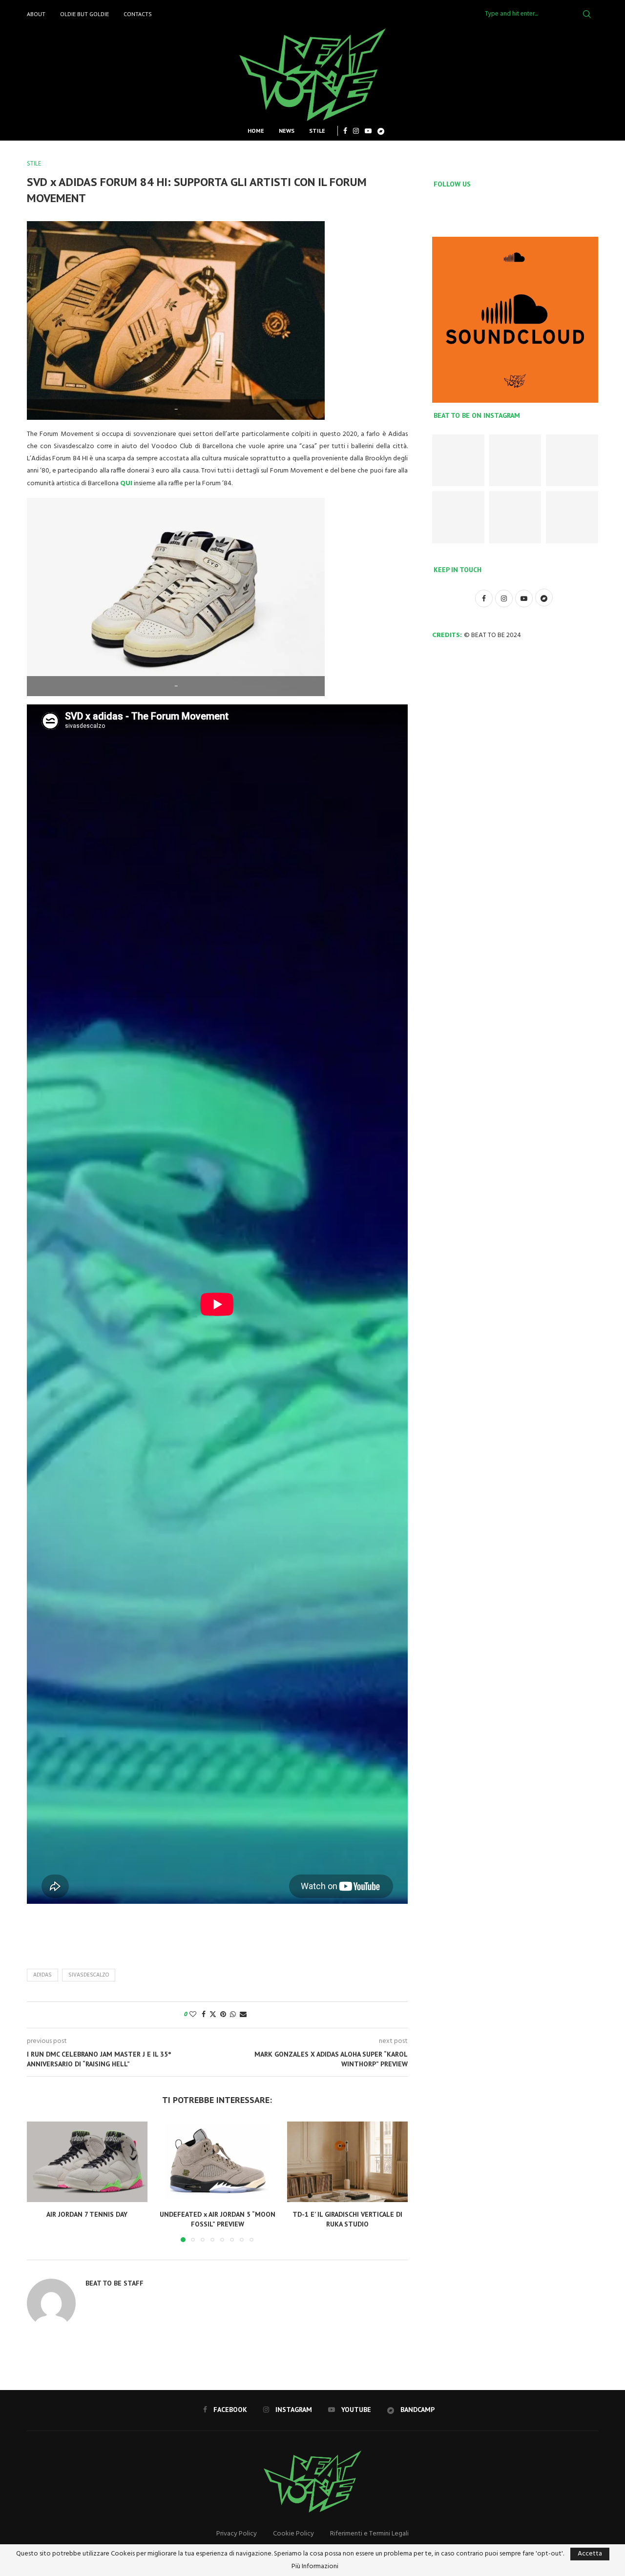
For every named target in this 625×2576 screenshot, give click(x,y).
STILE (317, 131)
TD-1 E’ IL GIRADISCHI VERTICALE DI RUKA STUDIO (347, 2220)
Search (587, 14)
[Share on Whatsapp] (233, 2015)
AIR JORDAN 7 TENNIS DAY (87, 2215)
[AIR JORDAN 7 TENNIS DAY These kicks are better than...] (458, 461)
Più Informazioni (315, 2567)
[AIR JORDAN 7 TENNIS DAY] (87, 2162)
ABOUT (36, 14)
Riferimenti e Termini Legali (369, 2534)
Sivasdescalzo (89, 1975)
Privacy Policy (237, 2534)
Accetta (590, 2554)
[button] (40, 2182)
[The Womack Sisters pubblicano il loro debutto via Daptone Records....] (572, 517)
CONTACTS (138, 14)
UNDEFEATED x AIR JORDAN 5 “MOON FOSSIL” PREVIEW (217, 2220)
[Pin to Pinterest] (223, 2015)
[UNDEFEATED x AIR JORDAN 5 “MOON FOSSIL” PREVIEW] (218, 2162)
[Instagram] (356, 131)
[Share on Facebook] (204, 2015)
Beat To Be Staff (115, 2283)
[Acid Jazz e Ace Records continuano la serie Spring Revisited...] (458, 517)
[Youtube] (368, 131)
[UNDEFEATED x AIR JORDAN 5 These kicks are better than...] (572, 461)
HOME (256, 131)
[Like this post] (193, 2015)
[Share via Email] (243, 2015)
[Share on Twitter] (213, 2015)
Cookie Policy (293, 2534)
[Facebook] (345, 131)
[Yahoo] (381, 131)
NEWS (287, 131)
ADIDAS (42, 1975)
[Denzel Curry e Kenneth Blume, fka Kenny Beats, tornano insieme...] (515, 517)
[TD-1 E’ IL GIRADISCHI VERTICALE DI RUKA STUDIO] (347, 2162)
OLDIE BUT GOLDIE (84, 14)
